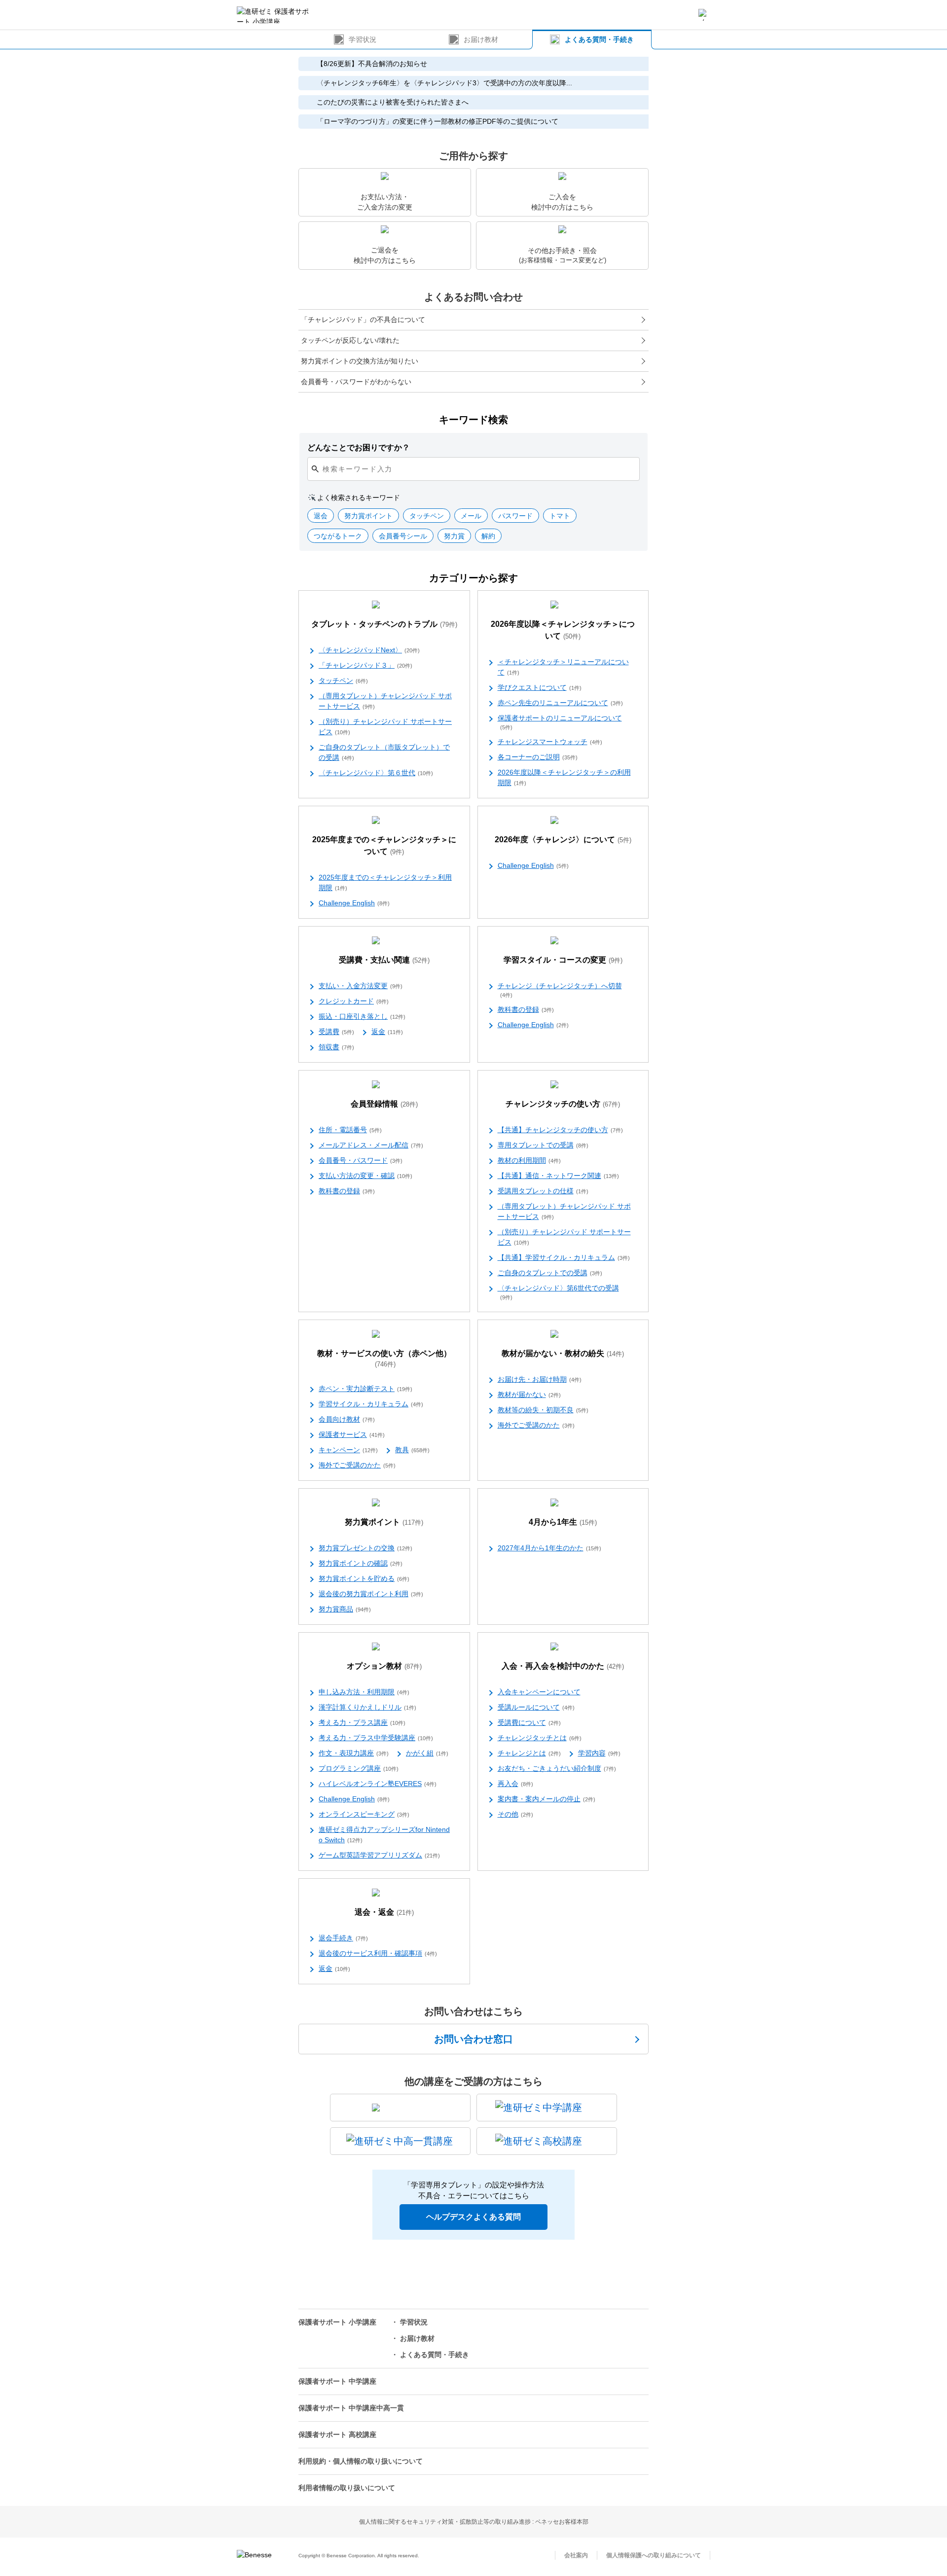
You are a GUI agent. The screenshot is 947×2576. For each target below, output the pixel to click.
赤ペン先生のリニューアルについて (560, 703)
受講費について (529, 1722)
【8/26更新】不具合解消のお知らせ (372, 64)
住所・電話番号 (350, 1130)
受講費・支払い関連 (384, 960)
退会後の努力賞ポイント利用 (371, 1594)
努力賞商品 (345, 1609)
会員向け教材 (347, 1419)
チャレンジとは (529, 1753)
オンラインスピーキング (364, 1814)
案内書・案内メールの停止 (546, 1799)
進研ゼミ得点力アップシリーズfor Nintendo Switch (384, 1835)
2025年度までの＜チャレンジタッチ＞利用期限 (385, 882)
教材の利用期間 (529, 1160)
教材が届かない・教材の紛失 (563, 1353)
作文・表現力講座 (354, 1753)
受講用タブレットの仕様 (543, 1191)
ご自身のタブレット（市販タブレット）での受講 (384, 752)
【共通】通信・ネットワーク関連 (558, 1176)
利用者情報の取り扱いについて (347, 2488)
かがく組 (427, 1753)
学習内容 (599, 1753)
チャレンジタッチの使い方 (563, 1104)
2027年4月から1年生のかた (549, 1548)
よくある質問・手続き (599, 39)
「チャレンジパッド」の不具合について (363, 320)
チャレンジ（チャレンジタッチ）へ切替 (560, 990)
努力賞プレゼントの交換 (365, 1548)
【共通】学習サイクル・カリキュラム (564, 1257)
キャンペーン (348, 1450)
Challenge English (354, 903)
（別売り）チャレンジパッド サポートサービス (385, 727)
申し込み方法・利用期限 (364, 1692)
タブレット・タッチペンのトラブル (384, 624)
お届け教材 (481, 39)
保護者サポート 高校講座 (337, 2434)
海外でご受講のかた (357, 1465)
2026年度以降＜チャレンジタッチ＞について (563, 630)
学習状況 (363, 39)
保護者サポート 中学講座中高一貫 (351, 2408)
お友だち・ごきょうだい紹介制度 (557, 1768)
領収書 (336, 1047)
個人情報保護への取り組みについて (654, 2555)
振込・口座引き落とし (362, 1016)
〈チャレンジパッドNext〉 (369, 650)
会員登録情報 (384, 1104)
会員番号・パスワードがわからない (356, 382)
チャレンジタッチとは (540, 1738)
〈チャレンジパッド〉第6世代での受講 (558, 1292)
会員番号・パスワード (361, 1160)
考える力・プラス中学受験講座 (376, 1738)
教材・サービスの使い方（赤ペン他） (384, 1359)
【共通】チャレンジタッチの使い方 (560, 1130)
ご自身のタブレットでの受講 (550, 1273)
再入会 (515, 1784)
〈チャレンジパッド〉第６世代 (376, 773)
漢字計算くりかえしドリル (367, 1707)
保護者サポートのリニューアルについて (560, 722)
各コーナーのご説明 (538, 757)
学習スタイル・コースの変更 (563, 960)
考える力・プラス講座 (362, 1722)
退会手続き (343, 1938)
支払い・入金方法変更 (361, 986)
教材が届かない (529, 1395)
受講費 (336, 1032)
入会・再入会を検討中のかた (563, 1666)
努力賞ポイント (384, 1522)
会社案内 (576, 2555)
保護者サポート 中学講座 (337, 2381)
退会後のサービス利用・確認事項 (378, 1953)
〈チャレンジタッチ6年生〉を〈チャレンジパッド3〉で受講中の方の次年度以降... (444, 83)
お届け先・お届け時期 (540, 1379)
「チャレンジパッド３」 (365, 665)
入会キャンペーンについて (539, 1692)
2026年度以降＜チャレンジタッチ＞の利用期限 (564, 777)
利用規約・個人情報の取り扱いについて (361, 2461)
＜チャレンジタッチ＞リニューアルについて (563, 667)
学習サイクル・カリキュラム (371, 1404)
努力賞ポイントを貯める (364, 1578)
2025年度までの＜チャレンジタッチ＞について (384, 845)
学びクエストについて (540, 687)
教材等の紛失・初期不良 (543, 1410)
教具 (412, 1450)
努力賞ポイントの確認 (361, 1563)
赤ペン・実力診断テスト (365, 1389)
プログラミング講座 (359, 1768)
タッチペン (343, 680)
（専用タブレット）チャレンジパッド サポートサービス (385, 701)
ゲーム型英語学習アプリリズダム (379, 1855)
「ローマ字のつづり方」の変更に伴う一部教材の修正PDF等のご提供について (437, 121)
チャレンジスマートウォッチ (550, 742)
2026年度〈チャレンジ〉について (563, 840)
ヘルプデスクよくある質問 (473, 2217)
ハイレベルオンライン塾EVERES (378, 1784)
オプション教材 (384, 1666)
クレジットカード (354, 1001)
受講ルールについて (536, 1707)
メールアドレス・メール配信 (371, 1145)
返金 (387, 1032)
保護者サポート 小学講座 (337, 2322)
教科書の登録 (526, 1009)
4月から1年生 (563, 1522)
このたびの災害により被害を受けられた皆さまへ (393, 102)
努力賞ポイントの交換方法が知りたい (360, 361)
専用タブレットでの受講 (543, 1145)
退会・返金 (384, 1912)
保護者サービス (352, 1434)
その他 (515, 1814)
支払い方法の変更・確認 (365, 1176)
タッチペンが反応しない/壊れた (350, 340)
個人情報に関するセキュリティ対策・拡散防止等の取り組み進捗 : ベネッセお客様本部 (474, 2522)
